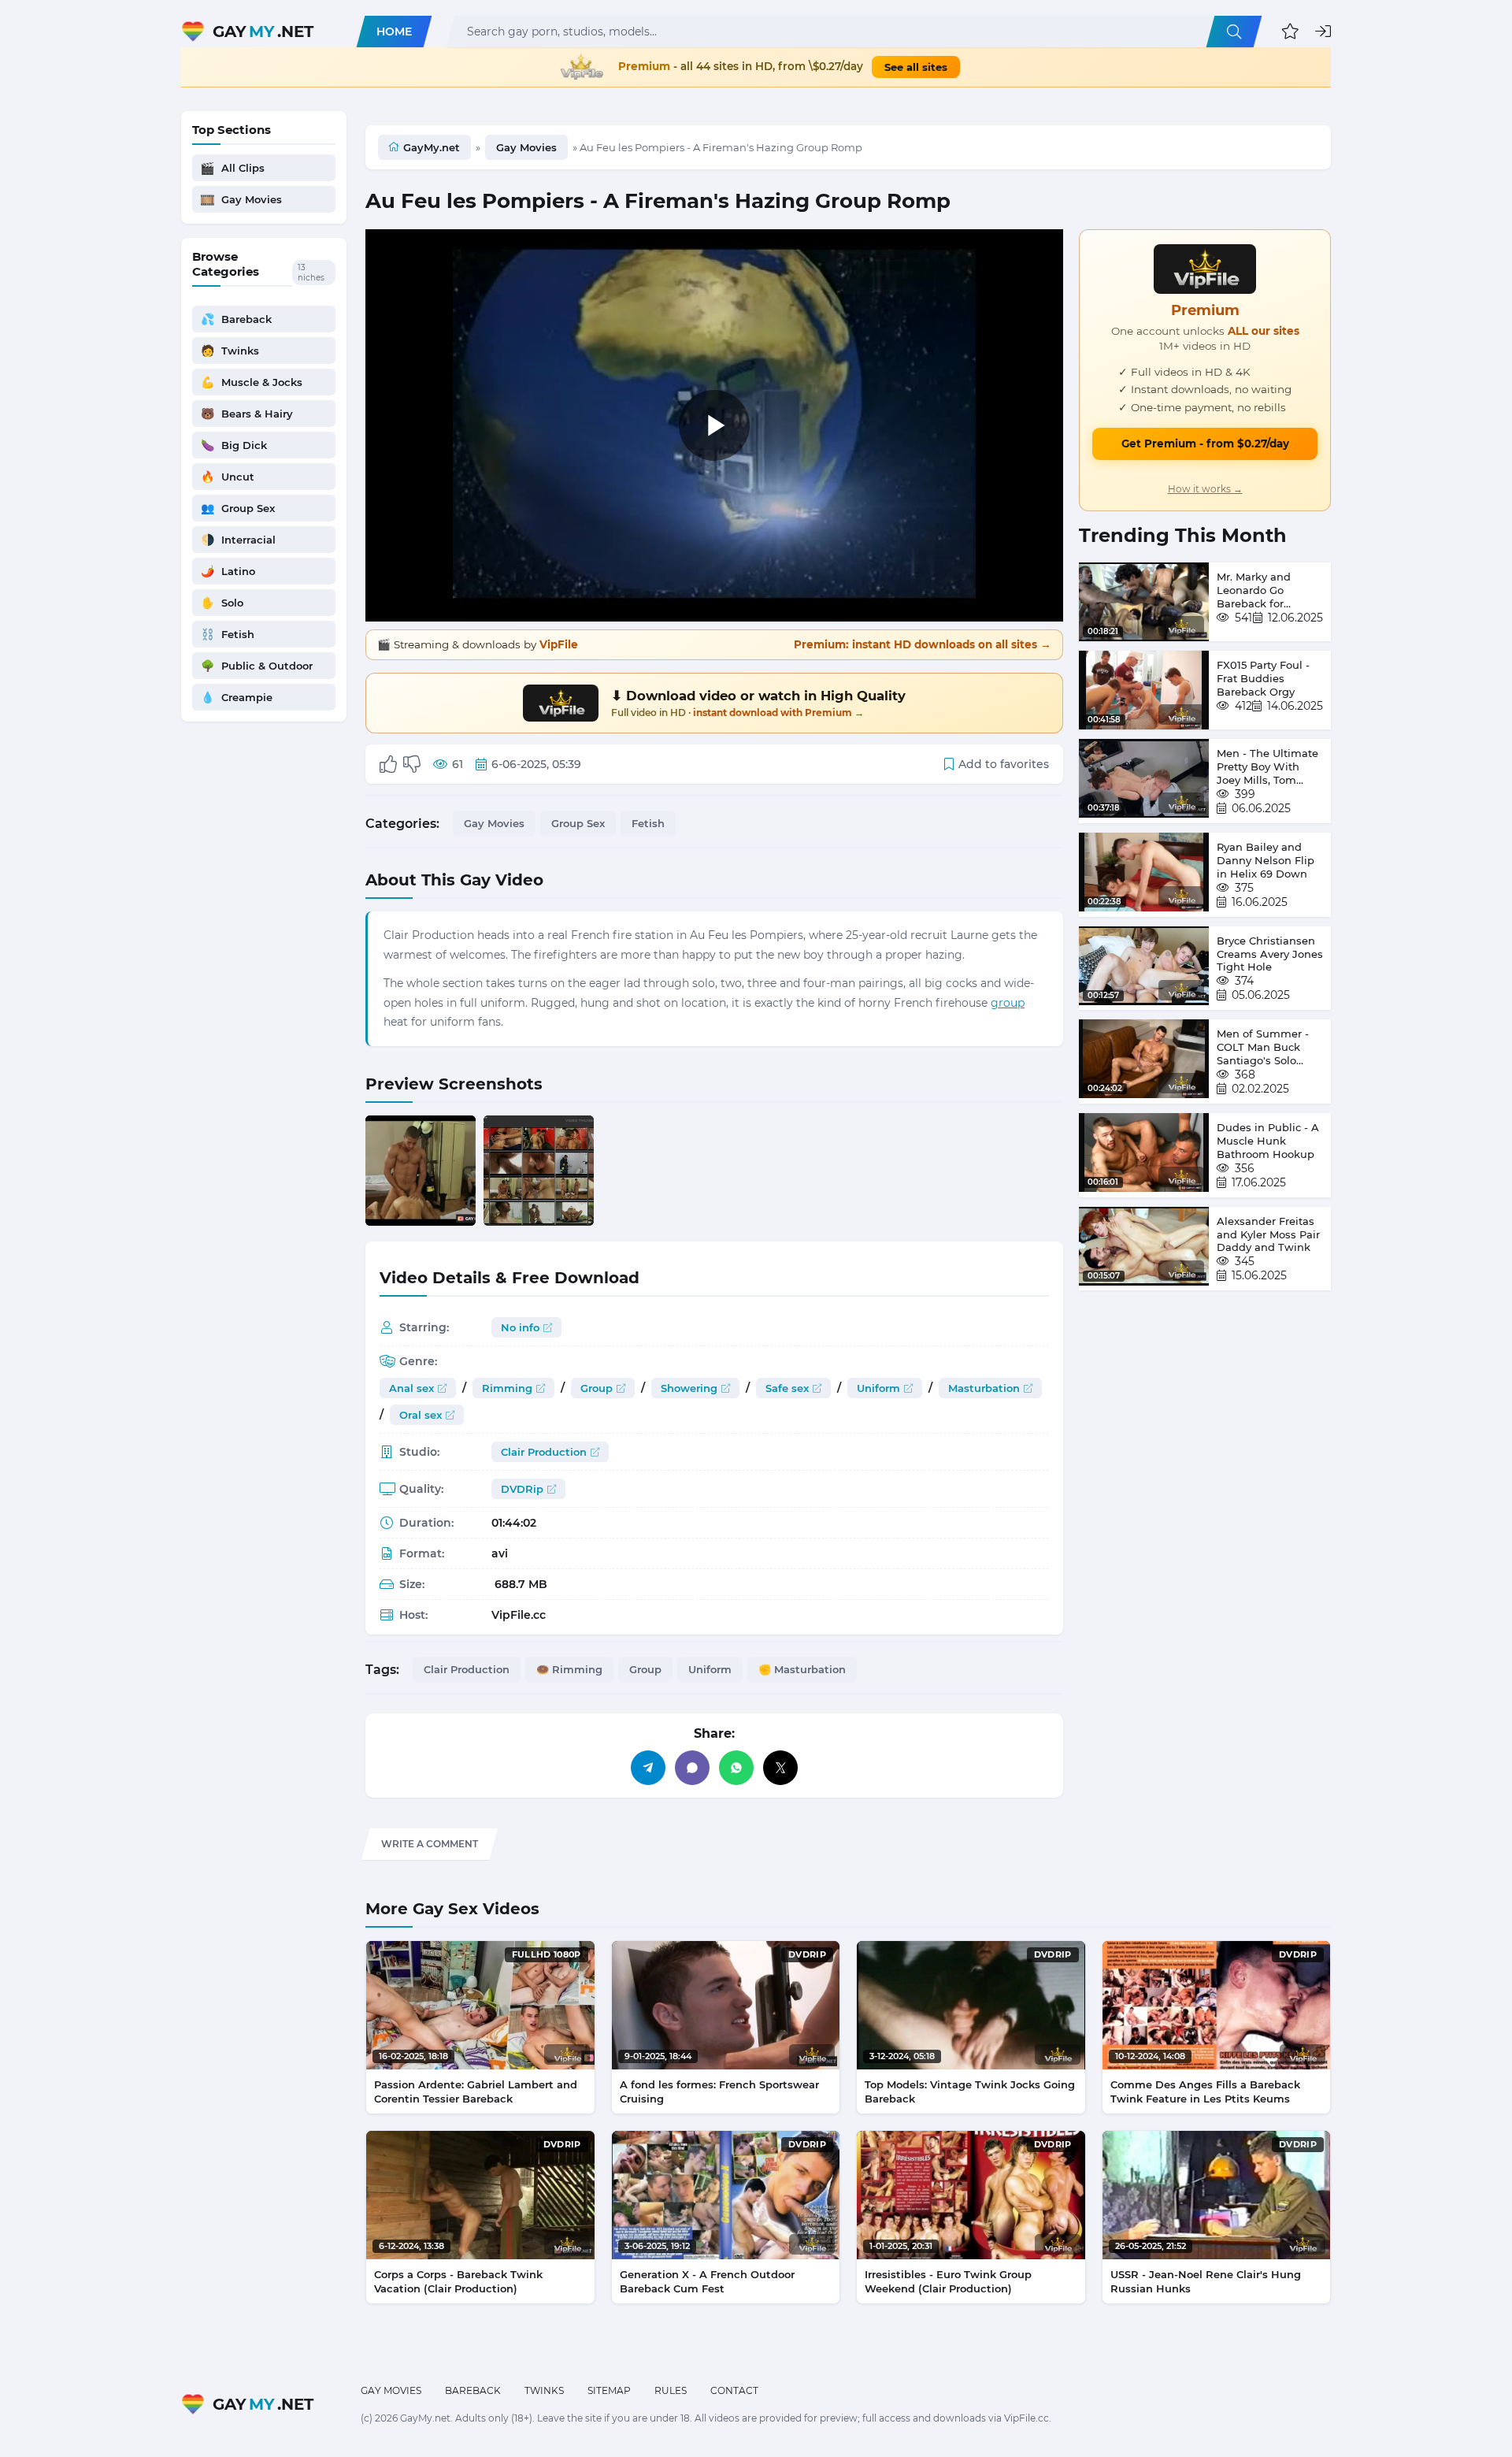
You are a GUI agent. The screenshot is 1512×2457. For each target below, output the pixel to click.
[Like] (388, 764)
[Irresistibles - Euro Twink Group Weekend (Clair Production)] (971, 2195)
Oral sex (421, 1415)
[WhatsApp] (736, 1768)
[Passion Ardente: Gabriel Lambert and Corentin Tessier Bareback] (480, 2005)
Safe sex (787, 1388)
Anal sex (411, 1388)
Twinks (544, 2390)
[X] (780, 1768)
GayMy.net (432, 147)
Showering (689, 1388)
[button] (1290, 32)
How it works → (1205, 489)
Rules (671, 2390)
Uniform (878, 1388)
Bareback (473, 2390)
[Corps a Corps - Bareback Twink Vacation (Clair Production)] (480, 2195)
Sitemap (609, 2390)
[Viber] (692, 1768)
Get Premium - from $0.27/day (1205, 444)
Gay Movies (526, 147)
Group (597, 1388)
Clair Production (544, 1452)
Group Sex (578, 823)
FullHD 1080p (547, 1954)
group (1008, 1003)
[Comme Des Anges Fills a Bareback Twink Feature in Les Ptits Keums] (1217, 2005)
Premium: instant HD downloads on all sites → (923, 644)
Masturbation (984, 1388)
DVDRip (522, 1489)
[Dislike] (412, 764)
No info (520, 1327)
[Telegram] (648, 1768)
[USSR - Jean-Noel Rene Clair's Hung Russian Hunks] (1217, 2195)
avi (500, 1553)
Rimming (507, 1388)
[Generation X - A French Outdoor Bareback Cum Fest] (726, 2195)
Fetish (648, 823)
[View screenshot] (421, 1171)
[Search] (1234, 32)
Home (394, 32)
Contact (734, 2390)
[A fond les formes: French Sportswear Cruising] (726, 2005)
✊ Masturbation (802, 1669)
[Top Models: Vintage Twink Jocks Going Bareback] (971, 2005)
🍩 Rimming (569, 1669)
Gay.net (263, 32)
